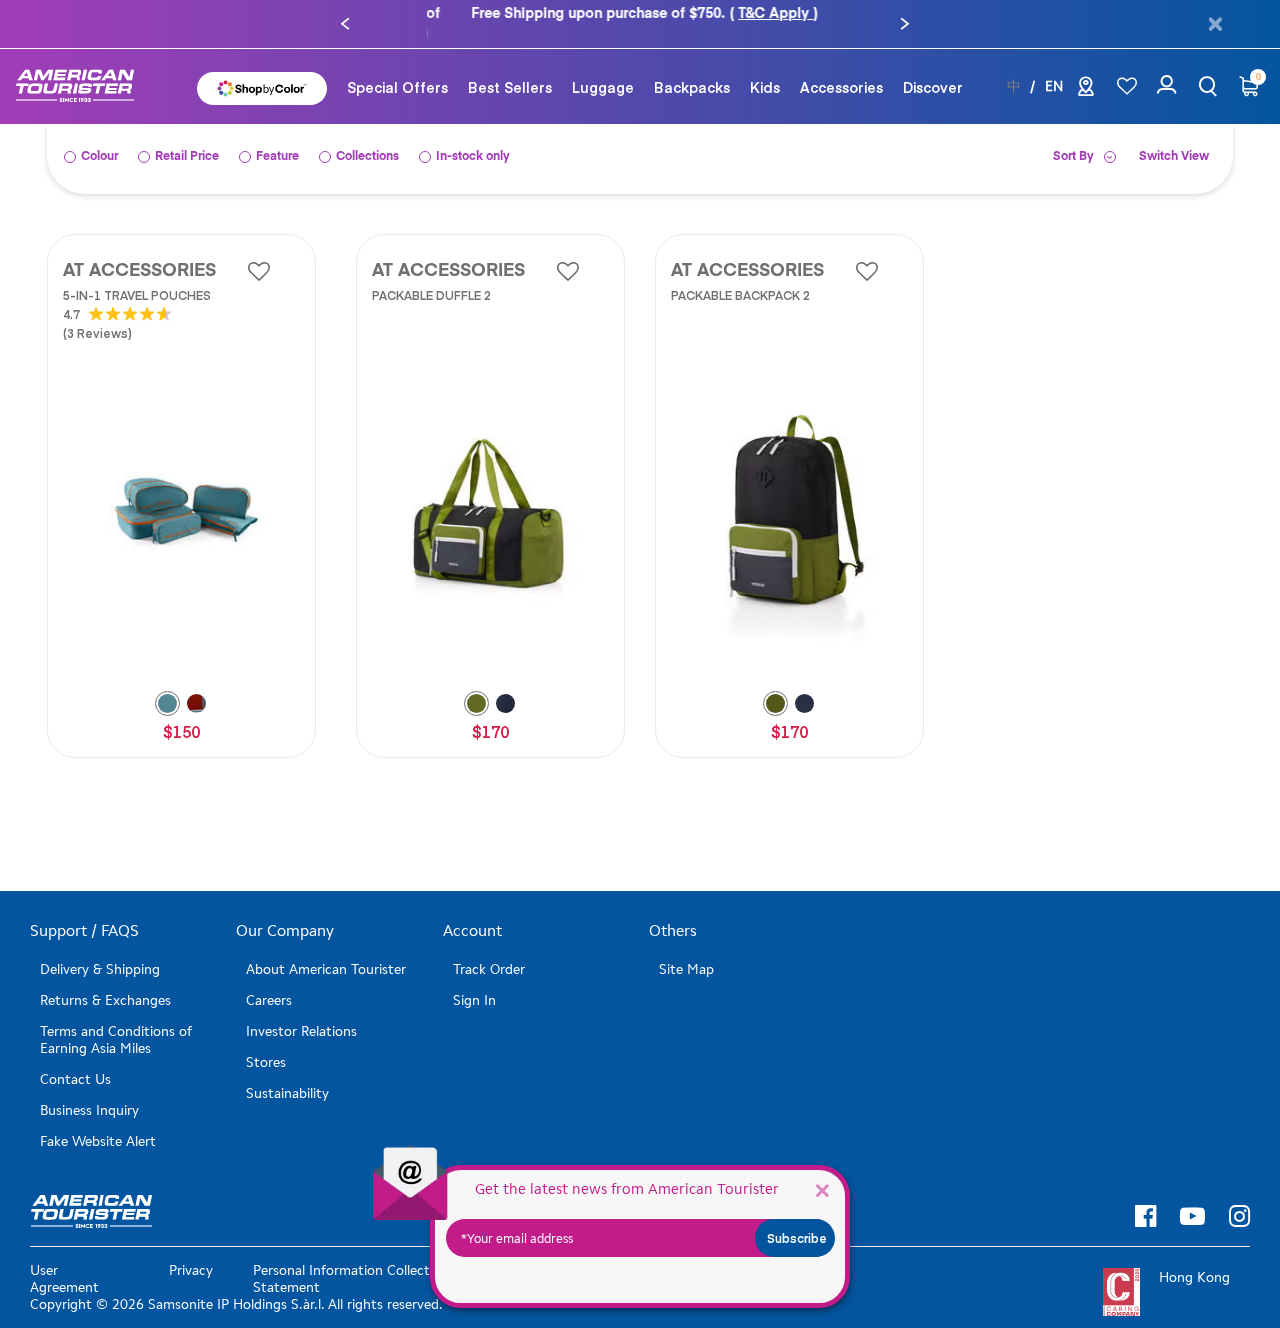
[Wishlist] (1126, 67)
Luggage (603, 68)
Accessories (841, 68)
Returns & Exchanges (105, 981)
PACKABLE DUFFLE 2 (431, 276)
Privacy (191, 1251)
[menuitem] (397, 68)
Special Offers (397, 68)
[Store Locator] (1086, 71)
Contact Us (75, 1060)
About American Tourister (326, 950)
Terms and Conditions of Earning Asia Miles (116, 1021)
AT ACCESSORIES (139, 252)
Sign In (474, 981)
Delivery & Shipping (100, 950)
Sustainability (287, 1074)
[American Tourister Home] (85, 67)
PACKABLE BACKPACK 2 (740, 276)
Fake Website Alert (98, 1122)
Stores (266, 1043)
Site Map (686, 950)
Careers (269, 981)
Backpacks (692, 68)
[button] (345, 15)
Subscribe (797, 1238)
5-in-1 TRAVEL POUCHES (137, 276)
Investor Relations (301, 1012)
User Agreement (64, 1260)
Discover (933, 68)
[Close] (822, 1189)
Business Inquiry (89, 1091)
